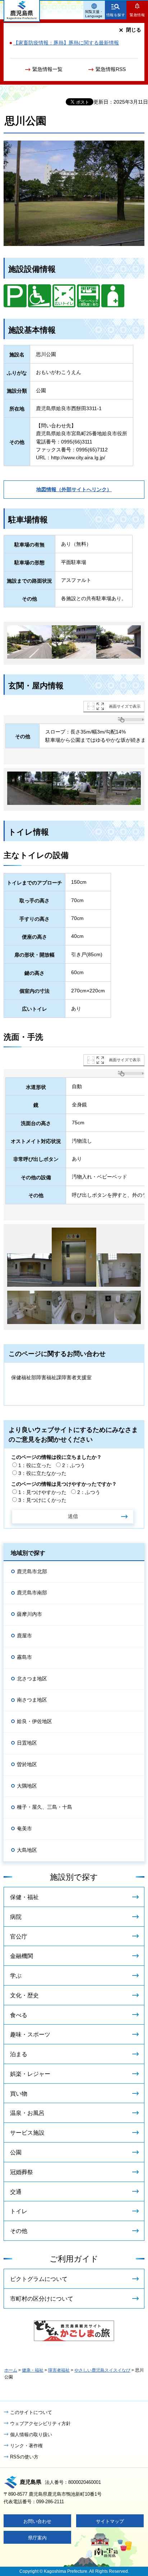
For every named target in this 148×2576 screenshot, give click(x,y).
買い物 (19, 2094)
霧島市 (24, 1657)
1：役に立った (35, 1465)
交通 (16, 2192)
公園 (16, 2152)
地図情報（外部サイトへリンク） (74, 489)
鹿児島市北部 (32, 1571)
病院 (16, 1917)
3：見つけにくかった (42, 1500)
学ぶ (16, 1976)
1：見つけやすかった (42, 1492)
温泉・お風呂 (27, 2113)
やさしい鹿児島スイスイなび (102, 2370)
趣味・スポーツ (30, 2034)
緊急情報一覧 (47, 69)
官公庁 (19, 1937)
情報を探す (116, 15)
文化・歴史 (24, 1995)
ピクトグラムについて (39, 2279)
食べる (19, 2015)
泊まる (19, 2054)
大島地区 (27, 1850)
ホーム (11, 2370)
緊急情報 (137, 15)
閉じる (134, 30)
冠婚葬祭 (22, 2172)
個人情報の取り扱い (31, 2435)
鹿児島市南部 (32, 1593)
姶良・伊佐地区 (34, 1721)
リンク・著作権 (26, 2446)
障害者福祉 (59, 2370)
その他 (19, 2231)
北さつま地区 (32, 1679)
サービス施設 (27, 2133)
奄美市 (24, 1828)
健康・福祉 (33, 2370)
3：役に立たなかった (42, 1473)
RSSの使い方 (24, 2457)
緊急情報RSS (111, 69)
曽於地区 (27, 1764)
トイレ (19, 2211)
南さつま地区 (32, 1700)
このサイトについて (31, 2412)
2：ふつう (74, 1465)
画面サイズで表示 (125, 706)
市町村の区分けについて (42, 2299)
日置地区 (27, 1743)
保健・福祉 (24, 1897)
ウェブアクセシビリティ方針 (40, 2423)
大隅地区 (27, 1786)
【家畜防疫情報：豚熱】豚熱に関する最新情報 (66, 43)
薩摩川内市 (29, 1614)
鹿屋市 (24, 1636)
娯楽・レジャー (30, 2074)
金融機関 (22, 1956)
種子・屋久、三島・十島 (45, 1807)
